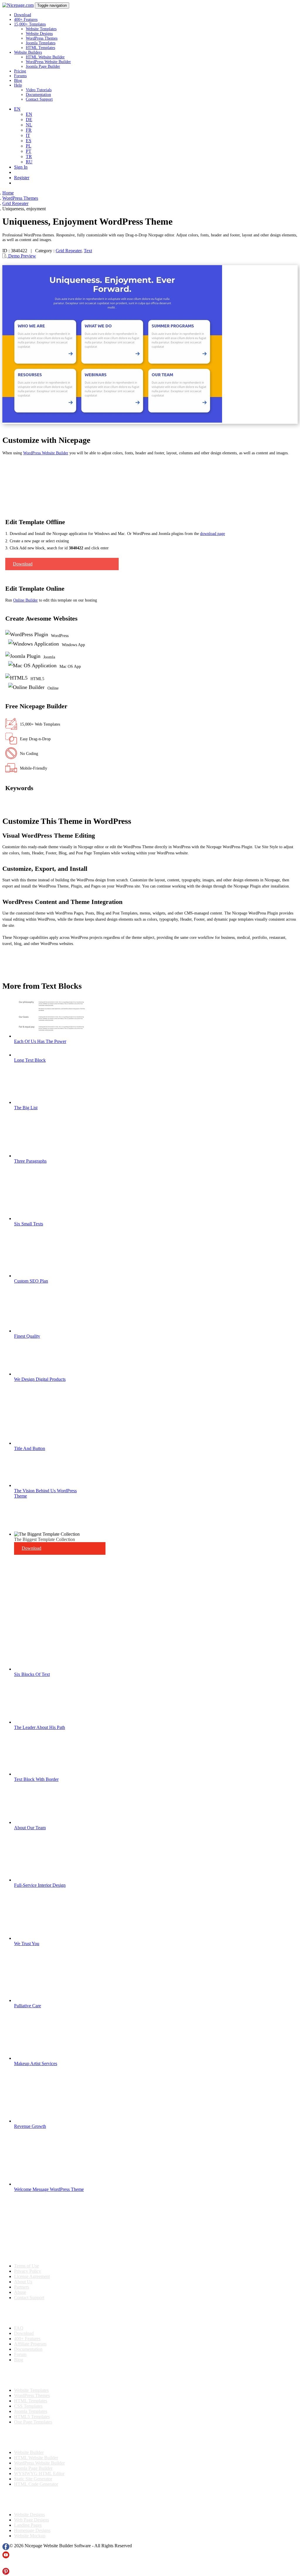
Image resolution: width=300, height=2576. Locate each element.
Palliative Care (28, 2006)
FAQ (19, 2328)
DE (29, 120)
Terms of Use (27, 2266)
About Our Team (30, 1828)
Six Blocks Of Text (32, 1674)
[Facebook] (6, 2549)
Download (23, 15)
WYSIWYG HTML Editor (39, 2473)
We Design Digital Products (40, 1379)
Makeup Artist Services (36, 2063)
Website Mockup (30, 2536)
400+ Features (26, 20)
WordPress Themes (42, 38)
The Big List (26, 1108)
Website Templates (41, 29)
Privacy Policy (28, 2271)
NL (29, 125)
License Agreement (32, 2276)
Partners (22, 2287)
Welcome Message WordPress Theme (49, 2189)
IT (28, 135)
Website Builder (29, 2452)
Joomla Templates (41, 43)
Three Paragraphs (30, 1161)
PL (29, 146)
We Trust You (27, 1944)
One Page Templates (33, 2422)
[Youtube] (6, 2557)
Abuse (20, 2292)
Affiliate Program (30, 2344)
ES (29, 141)
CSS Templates (28, 2406)
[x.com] (6, 2565)
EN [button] (17, 109)
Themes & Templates (33, 2375)
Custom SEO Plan (31, 1281)
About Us (23, 2282)
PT (29, 151)
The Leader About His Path (40, 1727)
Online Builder (25, 600)
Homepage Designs (32, 2530)
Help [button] (18, 85)
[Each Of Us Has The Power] (52, 1036)
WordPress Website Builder (48, 62)
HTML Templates (40, 48)
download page (213, 534)
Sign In (21, 167)
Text (88, 251)
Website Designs (39, 34)
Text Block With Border (36, 1779)
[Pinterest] (6, 2573)
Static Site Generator (33, 2479)
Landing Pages (28, 2525)
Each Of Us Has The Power (40, 1041)
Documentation (38, 95)
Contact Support (39, 99)
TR (29, 156)
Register (22, 178)
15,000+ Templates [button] (30, 24)
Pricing (20, 71)
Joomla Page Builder (43, 66)
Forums (20, 76)
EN (29, 114)
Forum (20, 2354)
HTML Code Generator (36, 2484)
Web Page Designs (31, 2520)
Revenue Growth (30, 2126)
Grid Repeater (69, 251)
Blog (18, 81)
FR (29, 130)
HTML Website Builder (45, 57)
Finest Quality (27, 1336)
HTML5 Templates (32, 2417)
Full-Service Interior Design (40, 1885)
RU (29, 162)
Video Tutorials (39, 90)
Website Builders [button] (28, 52)
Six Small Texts (29, 1224)
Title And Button (30, 1448)
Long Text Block (30, 1060)
